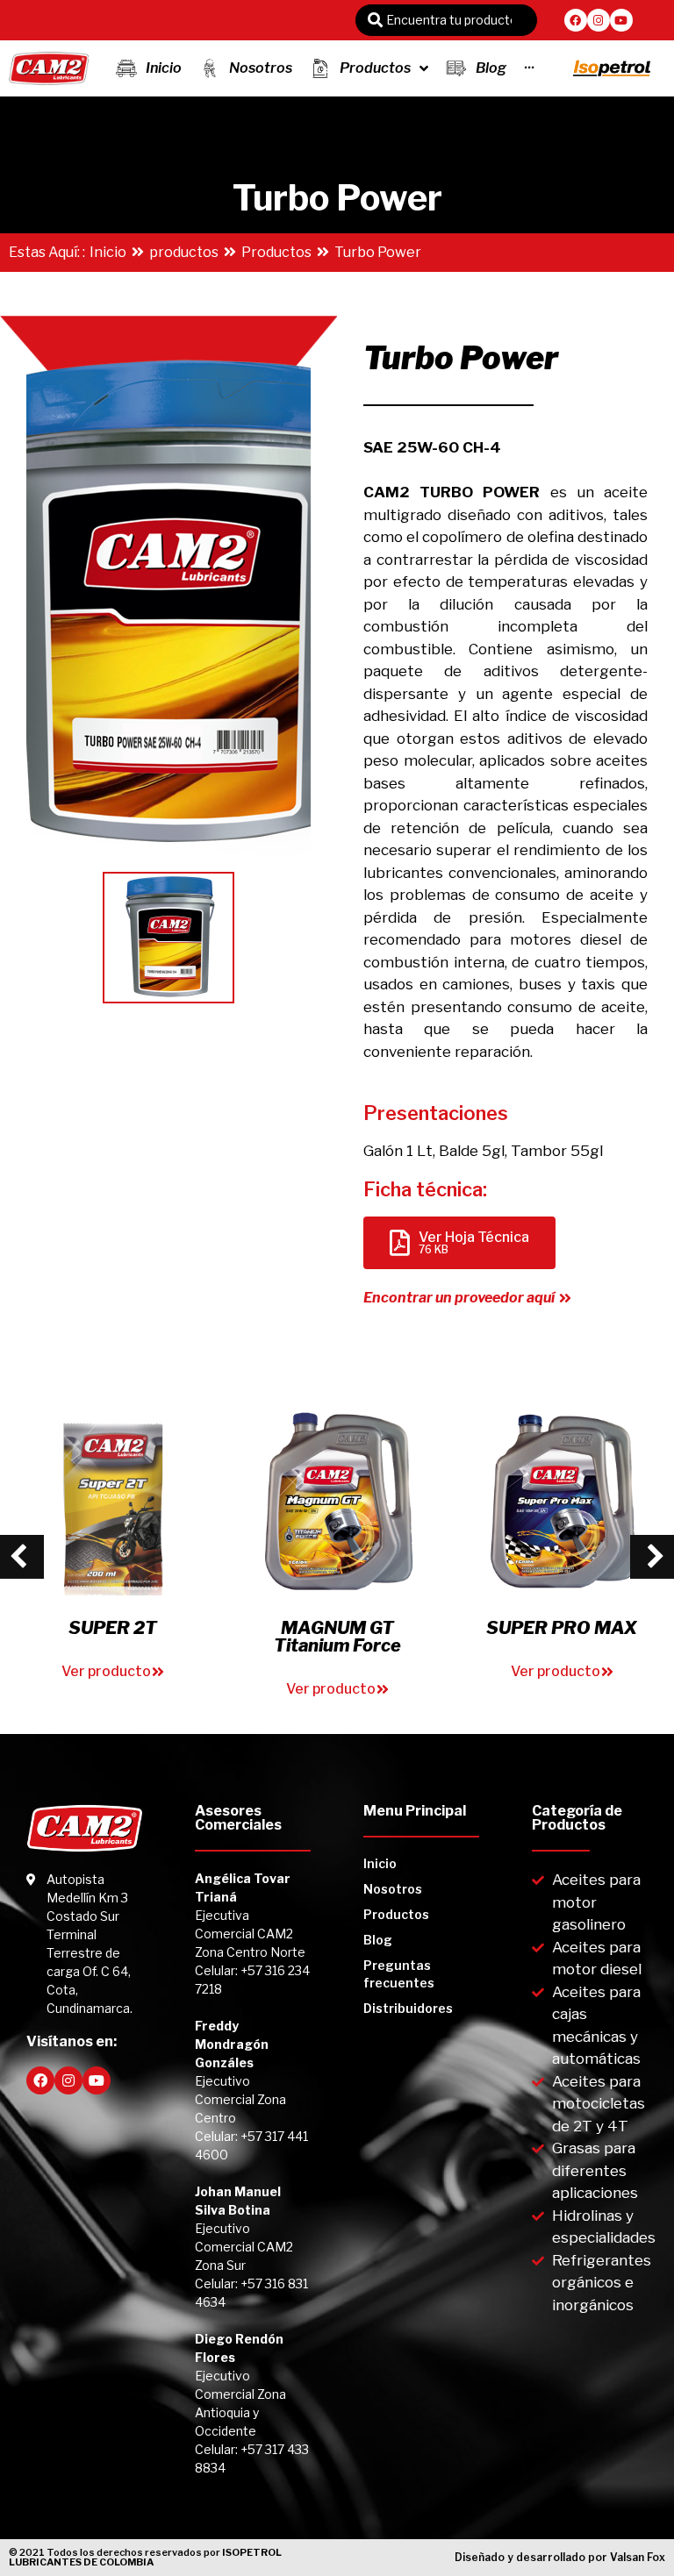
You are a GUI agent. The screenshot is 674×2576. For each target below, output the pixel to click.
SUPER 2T (113, 1628)
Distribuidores (408, 2008)
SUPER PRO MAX (562, 1628)
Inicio (108, 252)
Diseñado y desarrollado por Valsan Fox (560, 2557)
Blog (378, 1940)
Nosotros (393, 1889)
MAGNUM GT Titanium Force (337, 1637)
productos (184, 252)
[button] (467, 1299)
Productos (276, 252)
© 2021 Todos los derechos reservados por (145, 2557)
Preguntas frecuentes (399, 1974)
